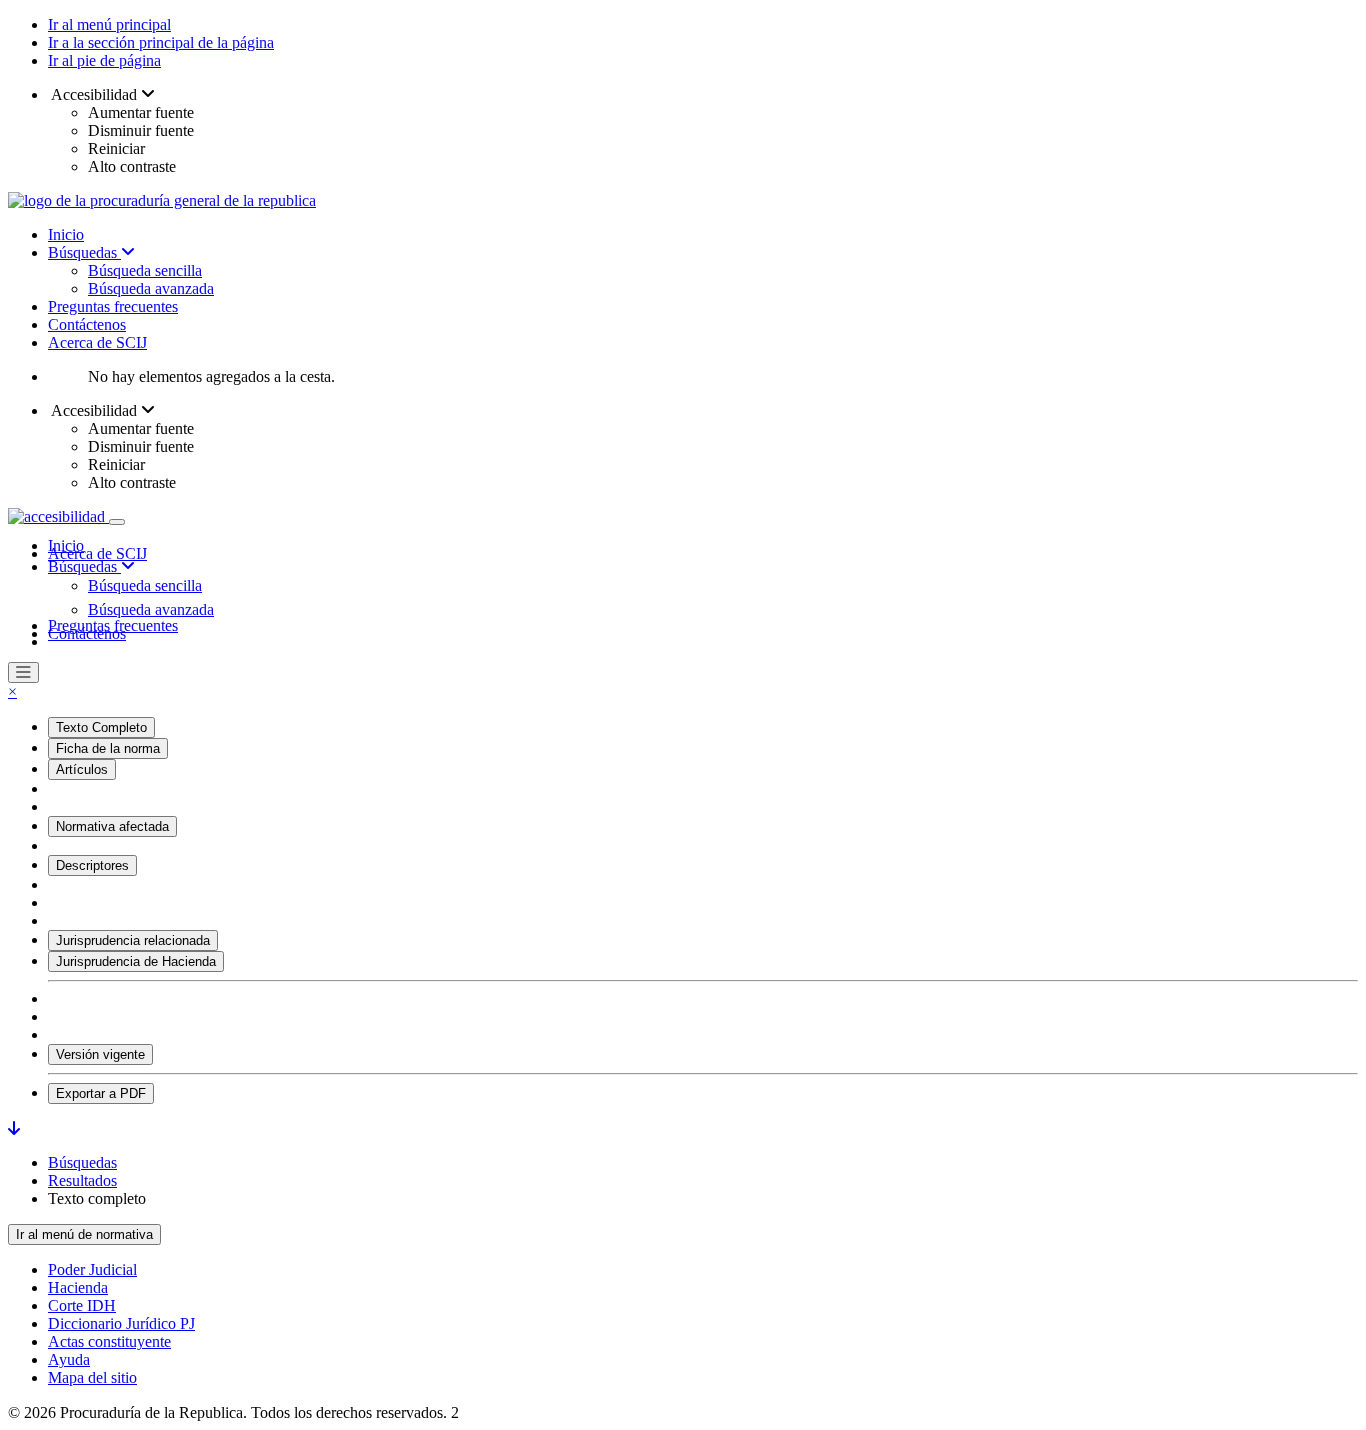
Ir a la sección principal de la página (161, 42)
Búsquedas (84, 252)
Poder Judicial (92, 1269)
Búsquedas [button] (84, 566)
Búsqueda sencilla (145, 270)
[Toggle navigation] (117, 522)
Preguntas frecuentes (113, 306)
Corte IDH (82, 1305)
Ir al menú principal (109, 24)
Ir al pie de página (104, 60)
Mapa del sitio (92, 1377)
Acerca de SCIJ (97, 342)
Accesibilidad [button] (94, 94)
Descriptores (92, 865)
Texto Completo (101, 727)
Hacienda (78, 1287)
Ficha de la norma (108, 748)
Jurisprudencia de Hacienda (136, 961)
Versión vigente (100, 1054)
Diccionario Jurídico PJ (121, 1323)
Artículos (82, 769)
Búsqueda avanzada (151, 288)
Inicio (66, 234)
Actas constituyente (109, 1341)
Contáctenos (87, 324)
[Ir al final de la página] (14, 1128)
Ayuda (69, 1359)
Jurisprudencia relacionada (133, 940)
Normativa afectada (112, 826)
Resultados (82, 1180)
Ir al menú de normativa (84, 1234)
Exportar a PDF (101, 1093)
